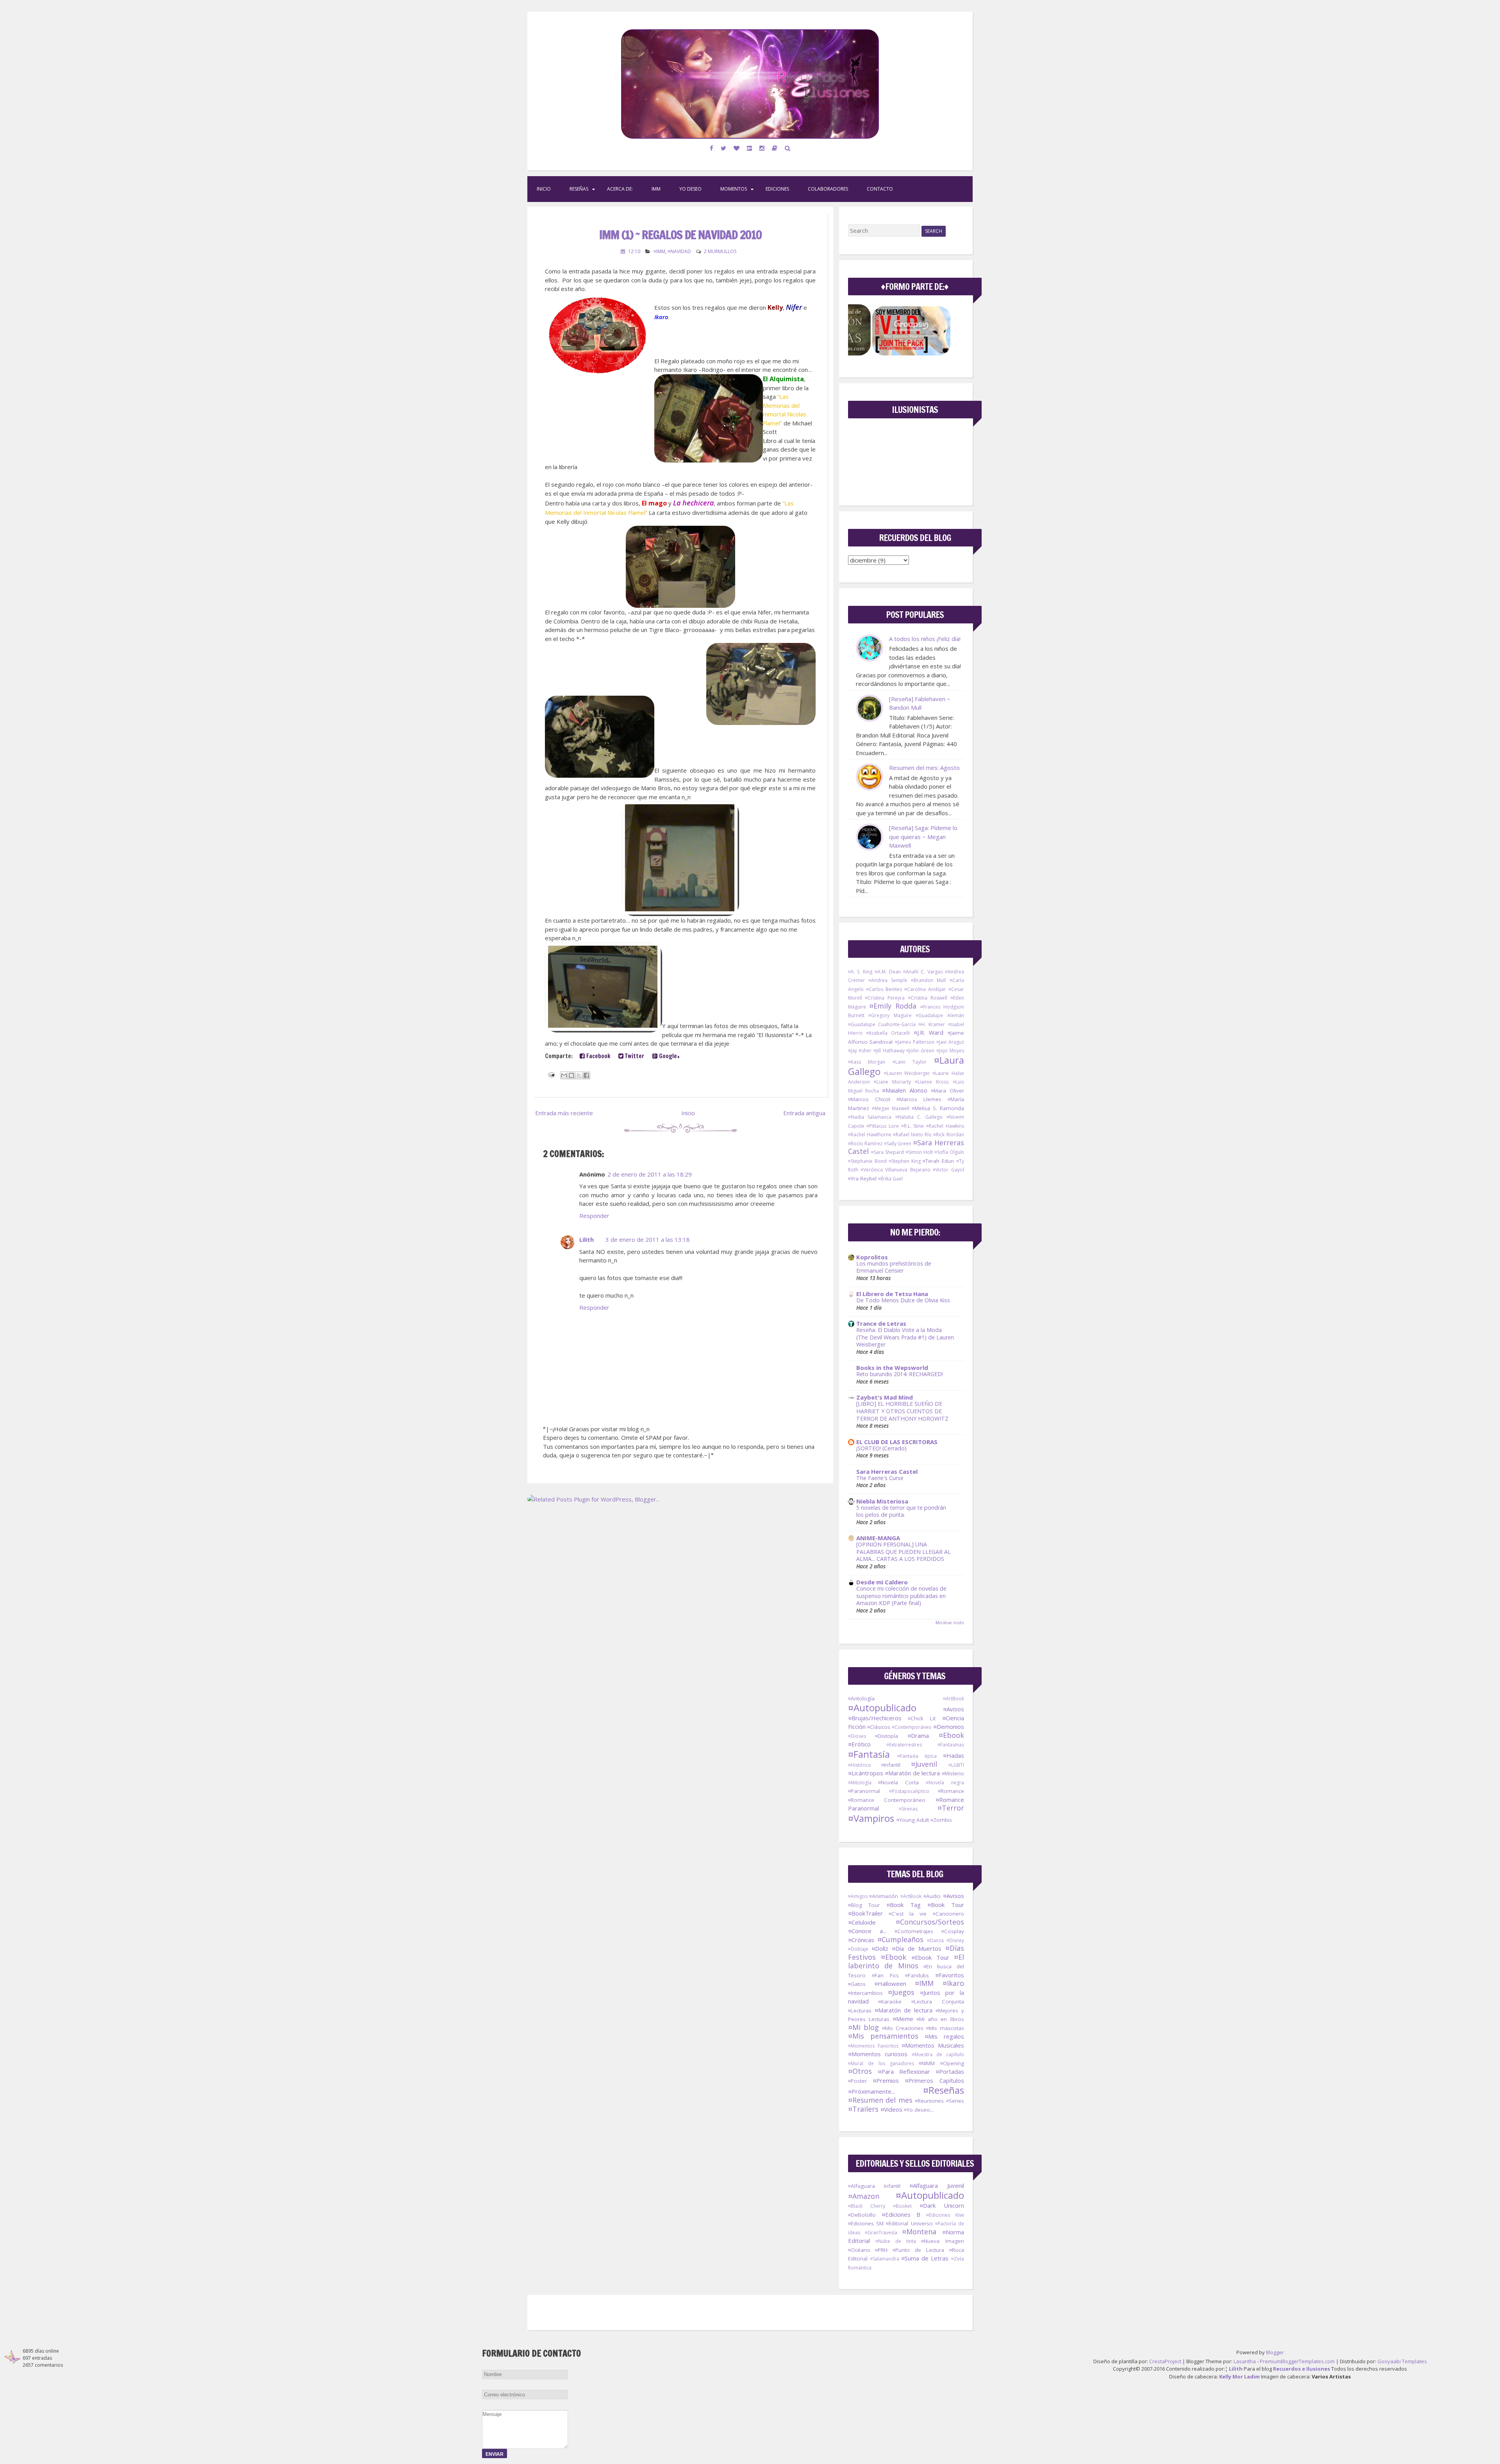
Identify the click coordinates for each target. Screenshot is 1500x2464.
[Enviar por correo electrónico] (564, 1075)
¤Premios (886, 2080)
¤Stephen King (905, 1161)
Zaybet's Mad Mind (885, 1397)
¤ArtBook (954, 1699)
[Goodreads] (775, 148)
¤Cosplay (953, 1931)
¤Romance (951, 1791)
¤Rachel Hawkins (945, 1126)
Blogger (1275, 2352)
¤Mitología (860, 1783)
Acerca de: (620, 189)
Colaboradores (828, 189)
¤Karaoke (890, 2002)
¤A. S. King (860, 972)
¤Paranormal (864, 1791)
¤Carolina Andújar (925, 989)
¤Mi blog (863, 2027)
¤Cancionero (948, 1914)
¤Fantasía (869, 1754)
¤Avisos (954, 1709)
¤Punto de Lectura (918, 2250)
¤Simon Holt (919, 1152)
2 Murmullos (720, 251)
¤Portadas (950, 2071)
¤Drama (918, 1736)
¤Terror (951, 1808)
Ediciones (777, 189)
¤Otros (860, 2071)
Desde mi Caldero (882, 1582)
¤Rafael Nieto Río (912, 1135)
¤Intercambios (865, 1993)
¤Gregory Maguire (890, 1015)
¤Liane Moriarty (892, 1082)
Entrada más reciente (564, 1113)
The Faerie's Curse (880, 1478)
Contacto (880, 189)
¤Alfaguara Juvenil (937, 2185)
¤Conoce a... (867, 1931)
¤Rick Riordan (948, 1135)
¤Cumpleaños (900, 1939)
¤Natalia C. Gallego (919, 1117)
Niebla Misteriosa (882, 1501)
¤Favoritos (950, 1975)
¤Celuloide (862, 1922)
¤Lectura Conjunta (938, 2002)
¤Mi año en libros (940, 2019)
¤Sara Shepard (887, 1152)
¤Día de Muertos (917, 1948)
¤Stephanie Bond (867, 1161)
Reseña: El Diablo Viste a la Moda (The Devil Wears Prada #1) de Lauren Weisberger (905, 1337)
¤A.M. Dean (888, 972)
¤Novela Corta (898, 1782)
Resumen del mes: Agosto (924, 768)
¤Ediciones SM (866, 2223)
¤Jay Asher (860, 1051)
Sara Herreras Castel (887, 1471)
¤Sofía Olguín (949, 1152)
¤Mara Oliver (947, 1091)
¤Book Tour (946, 1905)
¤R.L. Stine (913, 1126)
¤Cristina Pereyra (885, 998)
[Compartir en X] (579, 1075)
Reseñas (579, 189)
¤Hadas (954, 1755)
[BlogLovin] (737, 148)
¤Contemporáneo (912, 1727)
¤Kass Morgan (867, 1062)
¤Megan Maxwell (891, 1108)
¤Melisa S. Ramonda (938, 1108)
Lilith (587, 1239)
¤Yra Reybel (862, 1178)
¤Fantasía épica (917, 1756)
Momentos (734, 189)
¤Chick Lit (922, 1718)
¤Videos (891, 2109)
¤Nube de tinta (896, 2241)
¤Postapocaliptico (909, 1791)
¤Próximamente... (871, 2091)
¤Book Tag (904, 1905)
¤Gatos (857, 1984)
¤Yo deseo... (919, 2110)
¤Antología (861, 1698)
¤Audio (932, 1896)
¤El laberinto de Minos (906, 1961)
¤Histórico (860, 1765)
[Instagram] (762, 148)
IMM (656, 189)
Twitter (634, 1056)
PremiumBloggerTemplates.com (1297, 2361)
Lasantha (1245, 2361)
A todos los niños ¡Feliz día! (925, 639)
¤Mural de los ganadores (881, 2063)
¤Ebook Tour (930, 1957)
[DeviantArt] (750, 148)
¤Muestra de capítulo (938, 2054)
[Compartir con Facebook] (586, 1075)
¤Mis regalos (944, 2036)
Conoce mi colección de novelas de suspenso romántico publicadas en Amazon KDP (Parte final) (901, 1596)
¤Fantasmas (951, 1745)
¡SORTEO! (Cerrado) (881, 1448)
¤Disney (955, 1940)
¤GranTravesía (881, 2233)
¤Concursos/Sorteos (930, 1922)
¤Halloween (890, 1984)
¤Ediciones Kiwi (945, 2215)
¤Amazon (864, 2196)
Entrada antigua (804, 1113)
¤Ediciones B (901, 2214)
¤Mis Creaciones (903, 2028)
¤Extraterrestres (904, 1745)
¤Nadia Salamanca (870, 1117)
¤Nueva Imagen (942, 2241)
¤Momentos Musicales (933, 2045)
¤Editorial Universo (909, 2223)
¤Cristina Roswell (928, 998)
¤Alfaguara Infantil (874, 2186)
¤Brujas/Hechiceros (875, 1718)
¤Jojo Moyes (950, 1051)
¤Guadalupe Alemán (940, 1015)
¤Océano (859, 2250)
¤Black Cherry (867, 2206)
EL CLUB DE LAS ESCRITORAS (897, 1442)
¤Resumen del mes (880, 2100)
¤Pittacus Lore (883, 1126)
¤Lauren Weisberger (907, 1073)
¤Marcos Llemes (919, 1099)
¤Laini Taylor (910, 1062)
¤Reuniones (929, 2101)
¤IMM (659, 251)
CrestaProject (1165, 2361)
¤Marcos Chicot (869, 1099)
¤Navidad (679, 251)
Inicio (544, 189)
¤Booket (902, 2206)
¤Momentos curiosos (878, 2054)
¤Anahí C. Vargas (923, 972)
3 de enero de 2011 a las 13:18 (648, 1239)
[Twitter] (724, 148)
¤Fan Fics (885, 1975)
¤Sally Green (898, 1144)
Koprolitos (872, 1257)
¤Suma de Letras (925, 2258)
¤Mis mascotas (945, 2028)
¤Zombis (941, 1820)
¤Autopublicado (882, 1708)
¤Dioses (857, 1736)
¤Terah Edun (938, 1161)
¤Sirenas (908, 1809)
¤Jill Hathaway (889, 1051)
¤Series (955, 2101)
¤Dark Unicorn (942, 2205)
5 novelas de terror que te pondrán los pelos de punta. (901, 1511)
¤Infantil (891, 1765)
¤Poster (857, 2081)
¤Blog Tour (864, 1905)
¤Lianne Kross (932, 1082)
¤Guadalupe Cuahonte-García (882, 1024)
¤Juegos (901, 1992)
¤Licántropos (866, 1773)
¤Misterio (953, 1773)
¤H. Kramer (932, 1024)
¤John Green (920, 1051)
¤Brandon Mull (928, 980)
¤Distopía (887, 1736)
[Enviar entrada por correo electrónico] (551, 1074)
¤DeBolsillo (862, 2215)
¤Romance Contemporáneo (887, 1800)
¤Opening (952, 2063)
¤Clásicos (879, 1727)
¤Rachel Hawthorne (870, 1135)
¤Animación (884, 1896)
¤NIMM (927, 2063)
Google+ (669, 1056)
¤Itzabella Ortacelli (888, 1033)
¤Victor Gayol (948, 1170)
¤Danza (935, 1940)
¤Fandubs (917, 1975)
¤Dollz (880, 1948)
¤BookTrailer (865, 1913)
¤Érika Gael (890, 1179)
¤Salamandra (885, 2259)
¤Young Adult (913, 1820)
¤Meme (903, 2019)
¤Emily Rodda (893, 1006)
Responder (594, 1216)
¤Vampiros (871, 1818)
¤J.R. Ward (929, 1032)
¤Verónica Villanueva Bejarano (896, 1170)
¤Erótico (859, 1744)
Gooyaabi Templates (1402, 2361)
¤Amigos (858, 1896)
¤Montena (919, 2232)
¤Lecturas (860, 2010)
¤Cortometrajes (914, 1931)
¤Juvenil (924, 1764)
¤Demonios (949, 1727)
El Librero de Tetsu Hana (892, 1294)
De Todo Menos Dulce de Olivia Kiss (903, 1300)
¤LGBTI (956, 1765)
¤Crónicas (861, 1940)
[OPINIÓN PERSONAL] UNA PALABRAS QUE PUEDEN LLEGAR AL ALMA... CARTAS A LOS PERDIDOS (904, 1552)
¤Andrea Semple (888, 980)
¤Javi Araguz (950, 1042)
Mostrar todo (950, 1622)
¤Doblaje (858, 1949)
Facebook (598, 1056)
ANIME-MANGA (878, 1538)
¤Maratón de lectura (912, 1773)
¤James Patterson (915, 1042)
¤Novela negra (945, 1783)
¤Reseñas (944, 2090)
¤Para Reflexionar (904, 2071)
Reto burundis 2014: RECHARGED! (900, 1374)
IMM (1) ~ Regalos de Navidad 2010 (680, 235)
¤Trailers (863, 2109)
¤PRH (881, 2250)
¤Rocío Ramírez (865, 1144)
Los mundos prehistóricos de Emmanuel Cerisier (894, 1267)
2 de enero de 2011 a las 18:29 (650, 1174)
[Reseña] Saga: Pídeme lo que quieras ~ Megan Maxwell (923, 837)
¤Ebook (951, 1735)
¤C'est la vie (908, 1914)
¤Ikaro (953, 1983)
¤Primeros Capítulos (934, 2080)
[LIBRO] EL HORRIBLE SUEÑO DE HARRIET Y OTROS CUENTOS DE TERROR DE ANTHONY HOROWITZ (902, 1411)
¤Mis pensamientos (883, 2036)
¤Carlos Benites (884, 989)
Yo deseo (690, 189)
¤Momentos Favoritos (873, 2046)
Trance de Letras (881, 1323)
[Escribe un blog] (571, 1075)
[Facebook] (712, 148)
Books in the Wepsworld (892, 1368)
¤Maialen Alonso (905, 1090)
